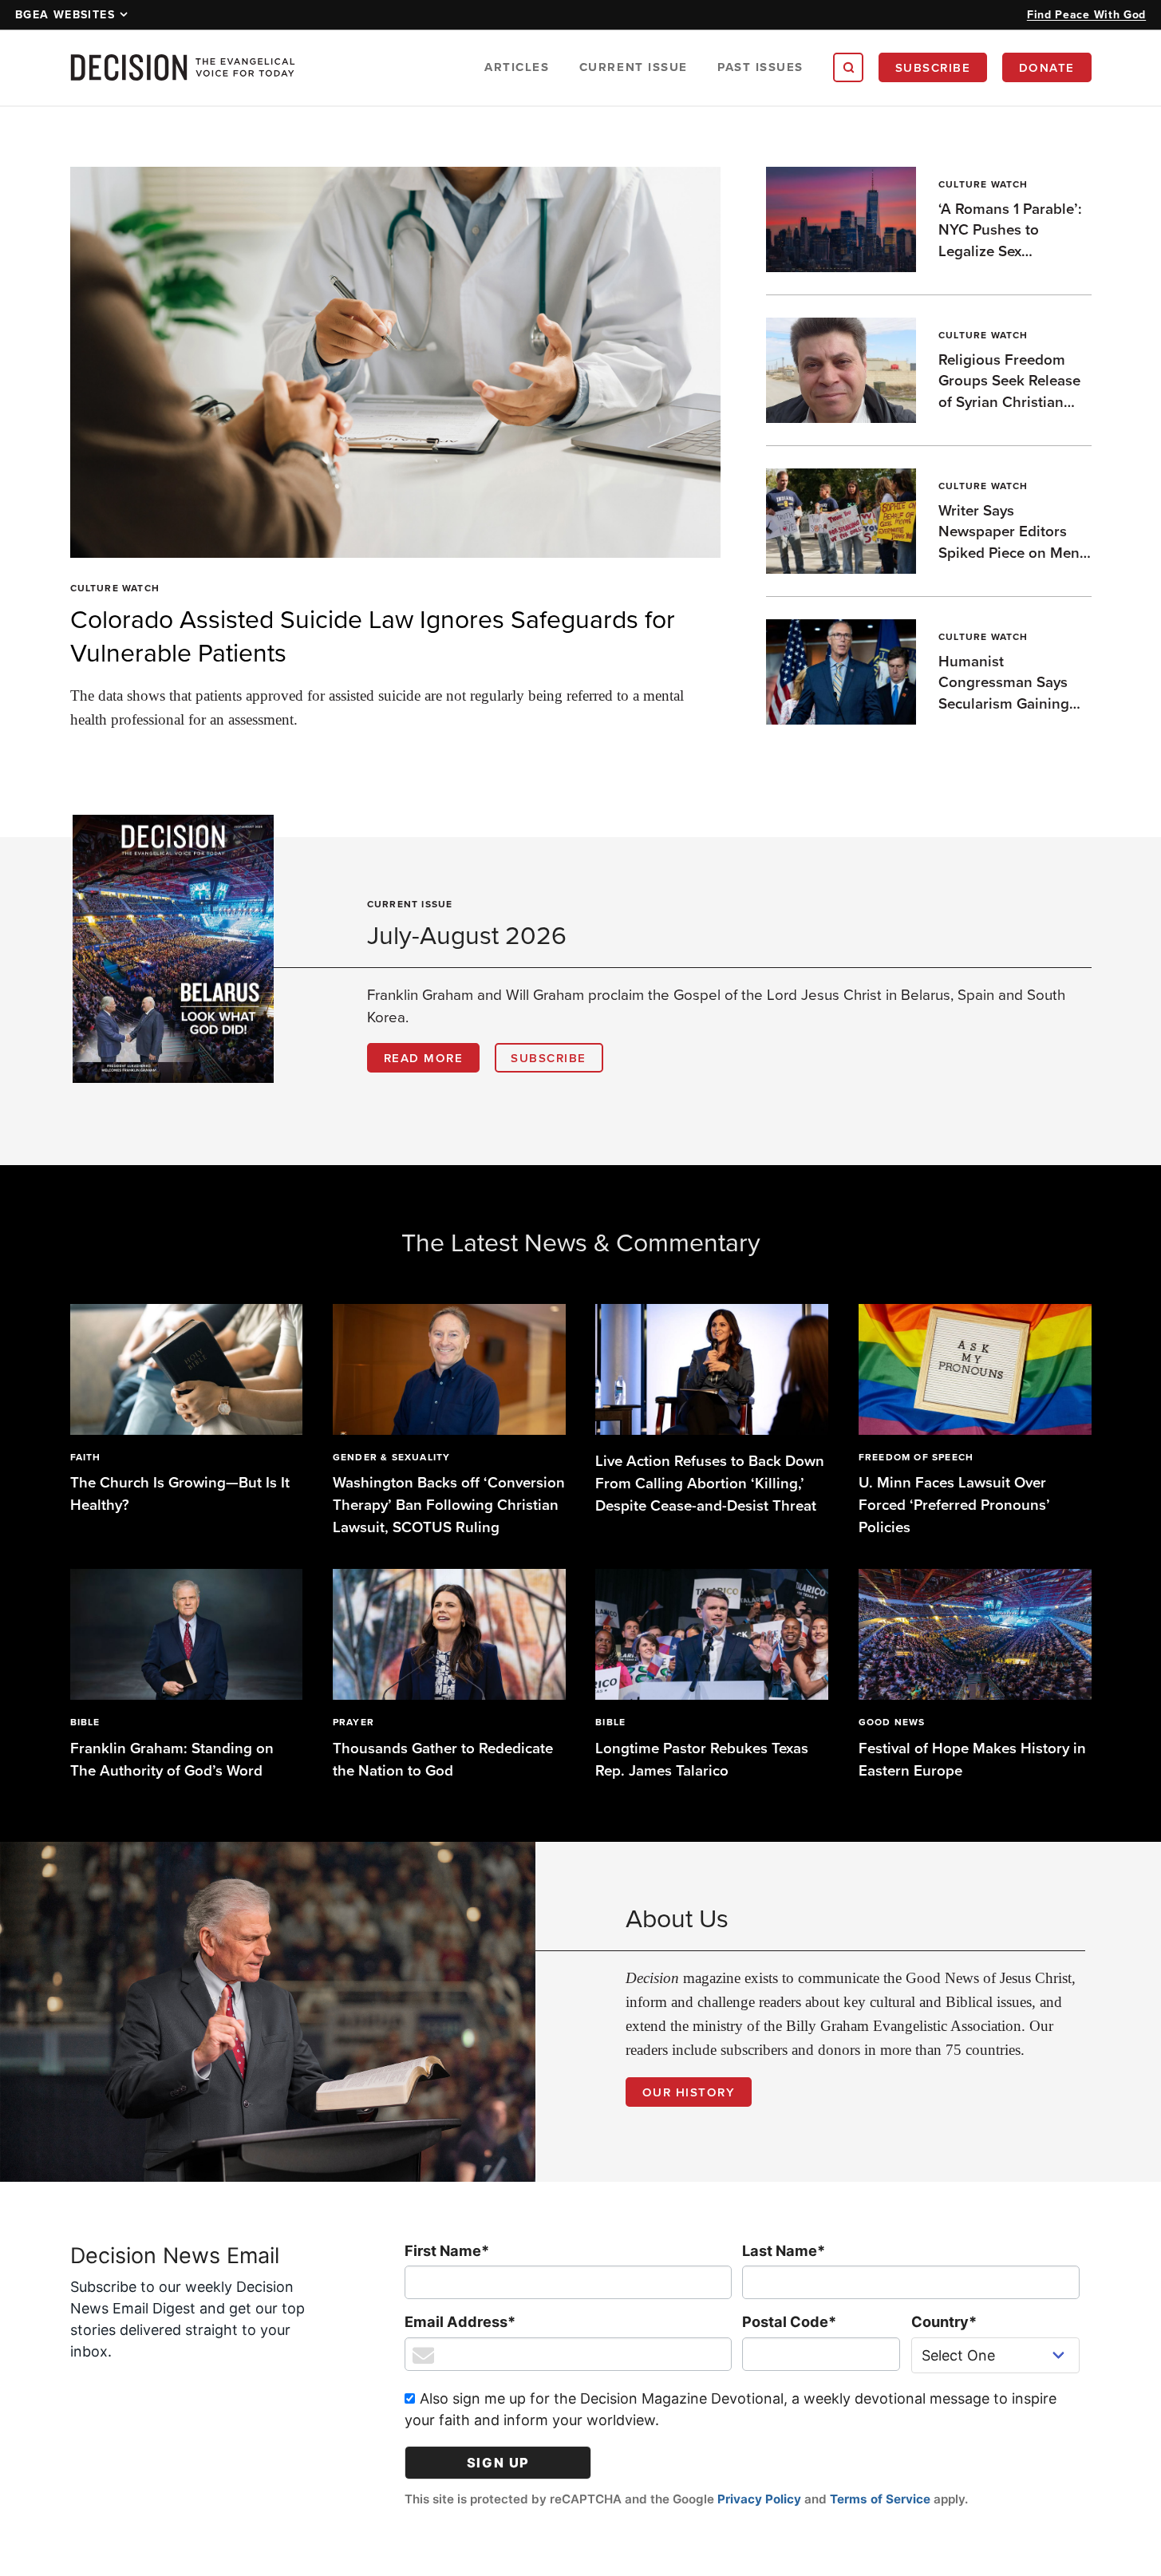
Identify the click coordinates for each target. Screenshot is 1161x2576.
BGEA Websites (65, 14)
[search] (848, 68)
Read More (424, 1058)
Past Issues (760, 67)
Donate (1047, 67)
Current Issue (634, 67)
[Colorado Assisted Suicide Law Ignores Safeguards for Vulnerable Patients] (396, 363)
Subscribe (933, 67)
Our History (689, 2092)
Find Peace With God (1086, 14)
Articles (517, 67)
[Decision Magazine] (183, 67)
